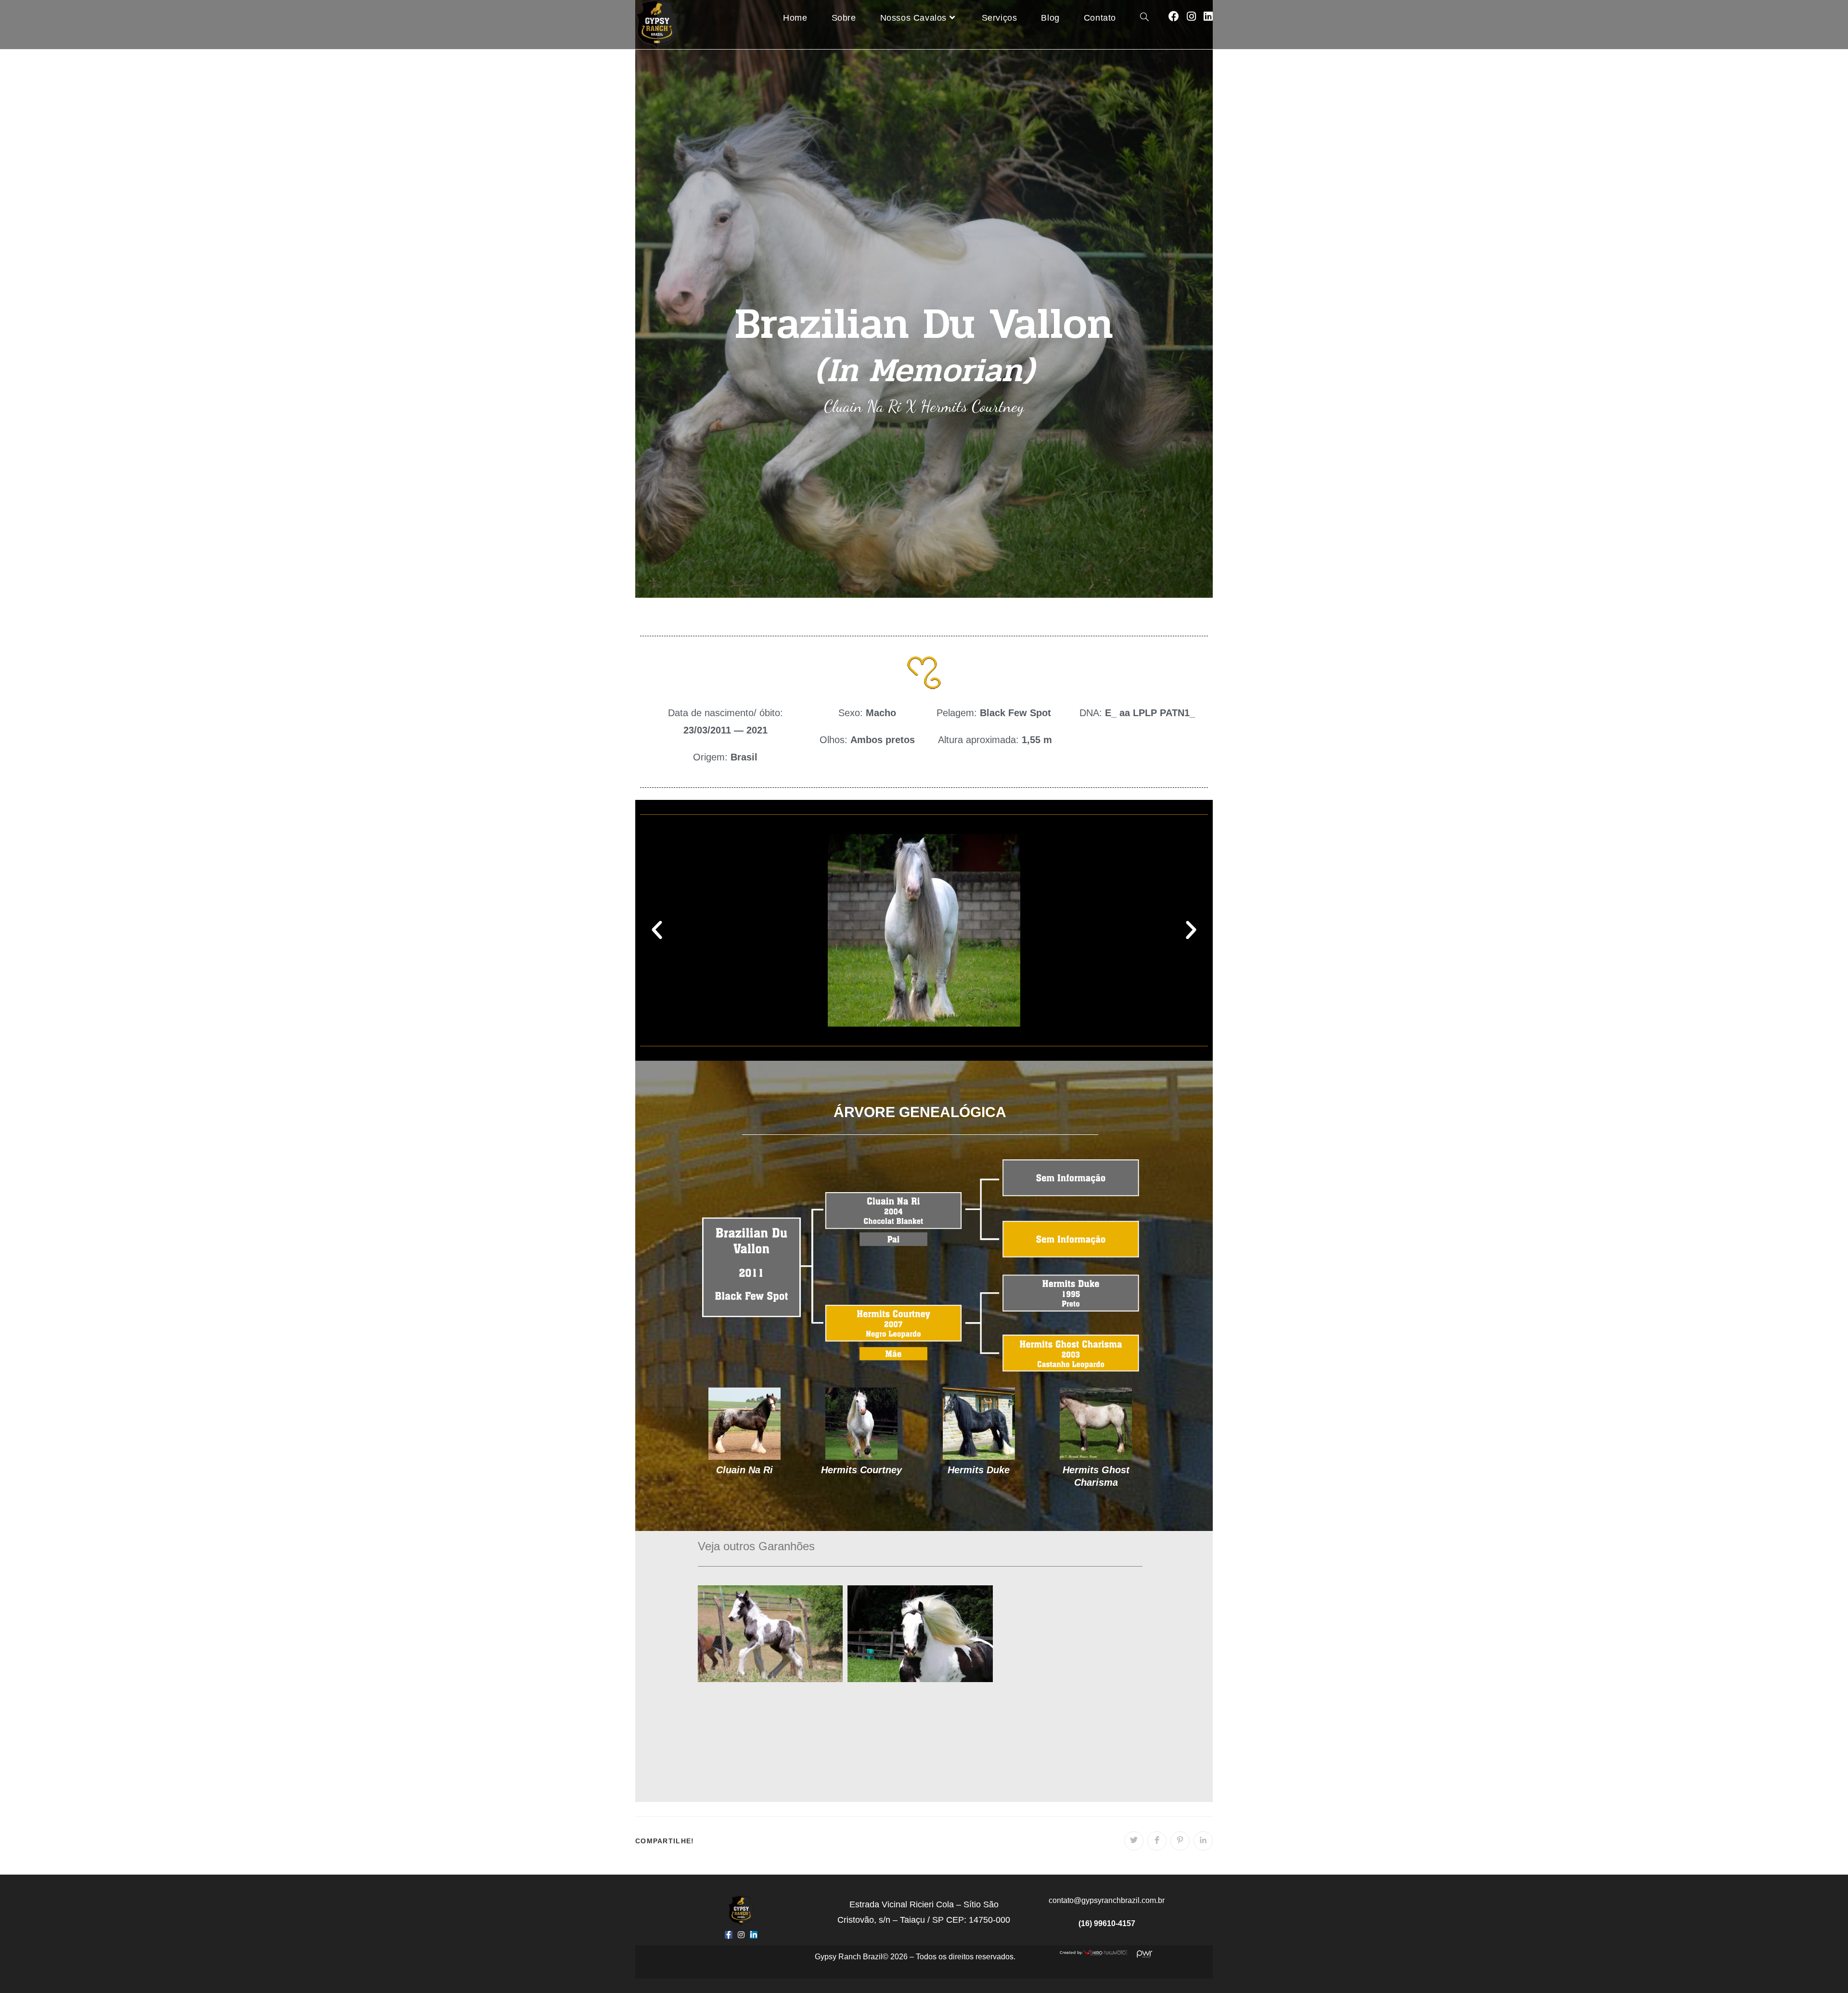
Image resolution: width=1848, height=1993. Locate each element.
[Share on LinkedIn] (1203, 1841)
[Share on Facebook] (1157, 1841)
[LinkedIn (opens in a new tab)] (1208, 17)
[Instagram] (741, 1935)
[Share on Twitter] (1134, 1841)
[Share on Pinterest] (1180, 1841)
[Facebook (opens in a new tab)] (1174, 17)
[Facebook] (729, 1935)
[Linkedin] (754, 1935)
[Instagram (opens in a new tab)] (1191, 17)
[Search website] (1144, 18)
